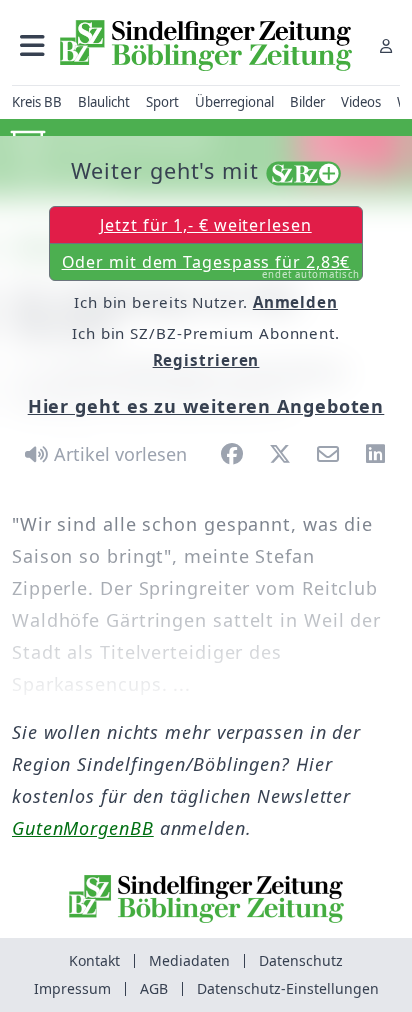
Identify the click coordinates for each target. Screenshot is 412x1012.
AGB (154, 988)
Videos (361, 102)
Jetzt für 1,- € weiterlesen (205, 225)
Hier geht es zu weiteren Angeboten (206, 406)
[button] (32, 45)
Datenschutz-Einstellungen (288, 988)
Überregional (234, 102)
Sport (162, 102)
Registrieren (206, 360)
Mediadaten (189, 960)
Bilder (307, 102)
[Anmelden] (386, 45)
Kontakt (94, 960)
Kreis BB (37, 102)
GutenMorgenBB (83, 828)
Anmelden (295, 302)
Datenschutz (301, 960)
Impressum (72, 988)
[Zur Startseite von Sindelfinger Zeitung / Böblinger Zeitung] (206, 45)
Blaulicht (104, 102)
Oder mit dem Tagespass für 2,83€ (211, 266)
